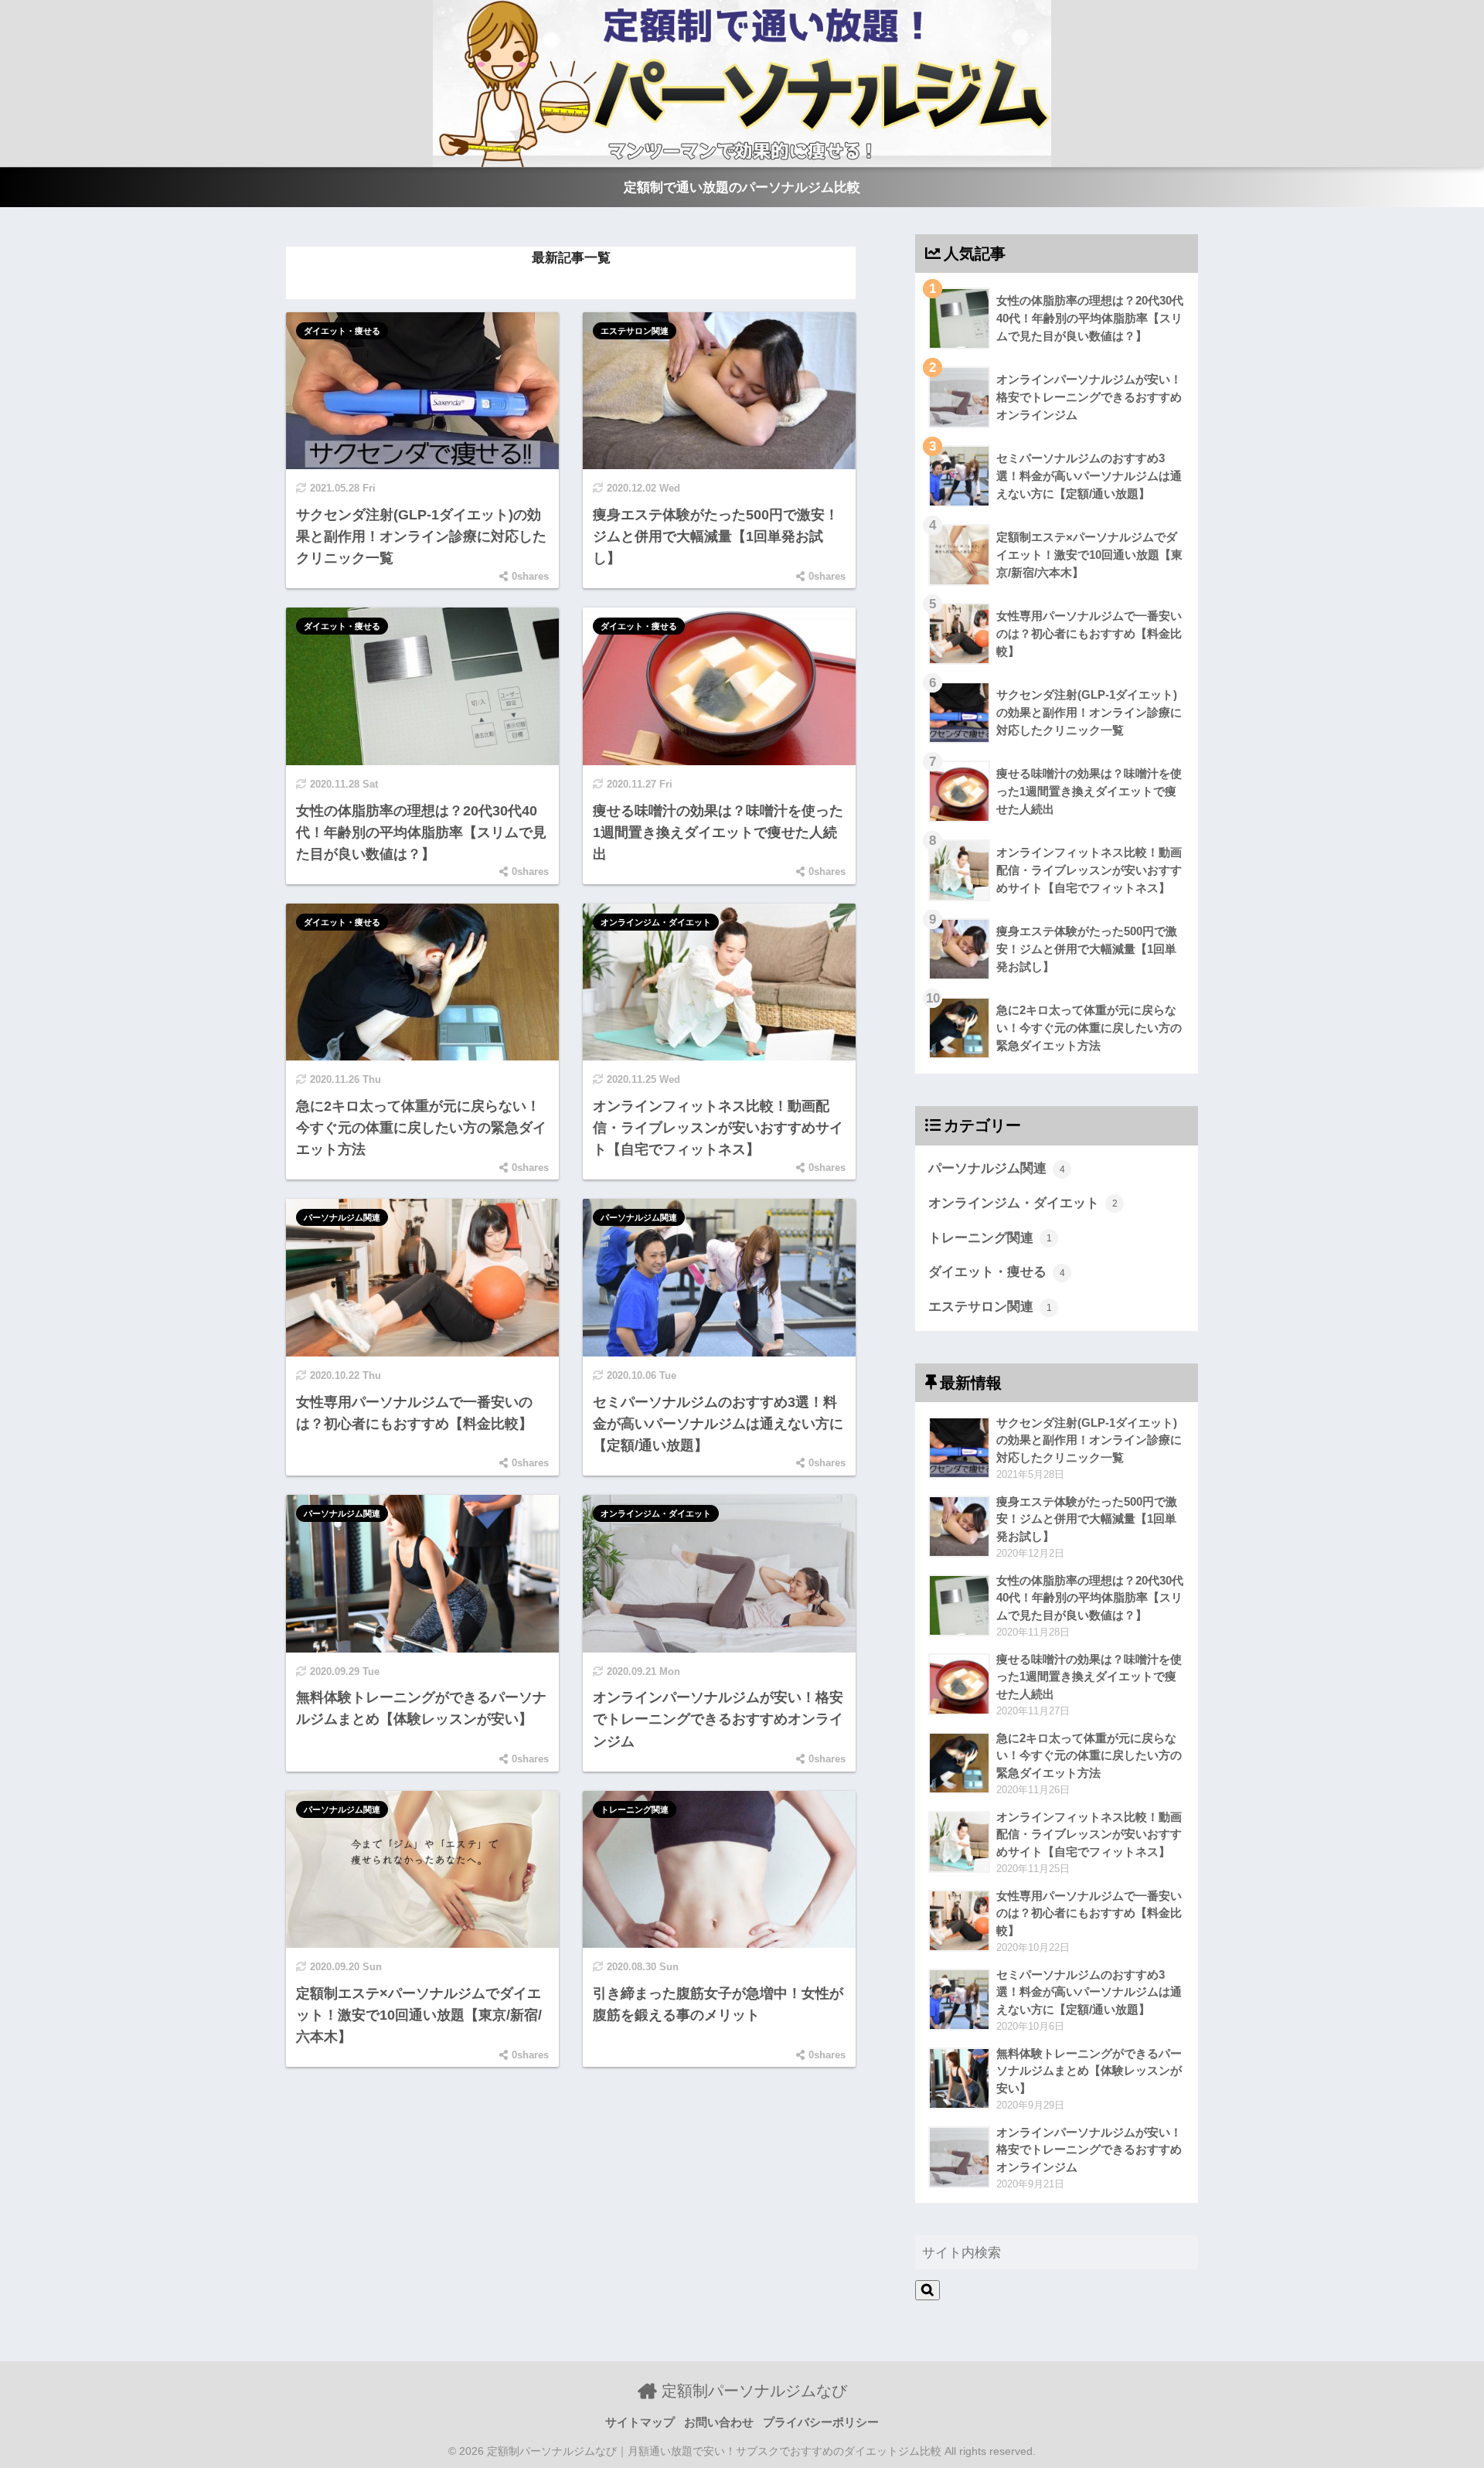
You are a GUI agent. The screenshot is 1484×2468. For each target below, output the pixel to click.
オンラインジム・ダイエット (656, 922)
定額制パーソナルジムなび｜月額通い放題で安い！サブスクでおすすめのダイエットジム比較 (714, 2451)
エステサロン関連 (635, 331)
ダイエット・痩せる (342, 331)
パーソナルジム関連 (342, 1217)
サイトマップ (640, 2422)
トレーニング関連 (635, 1809)
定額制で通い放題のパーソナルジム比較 (742, 187)
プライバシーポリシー (821, 2422)
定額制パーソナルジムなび (752, 2391)
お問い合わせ (719, 2422)
